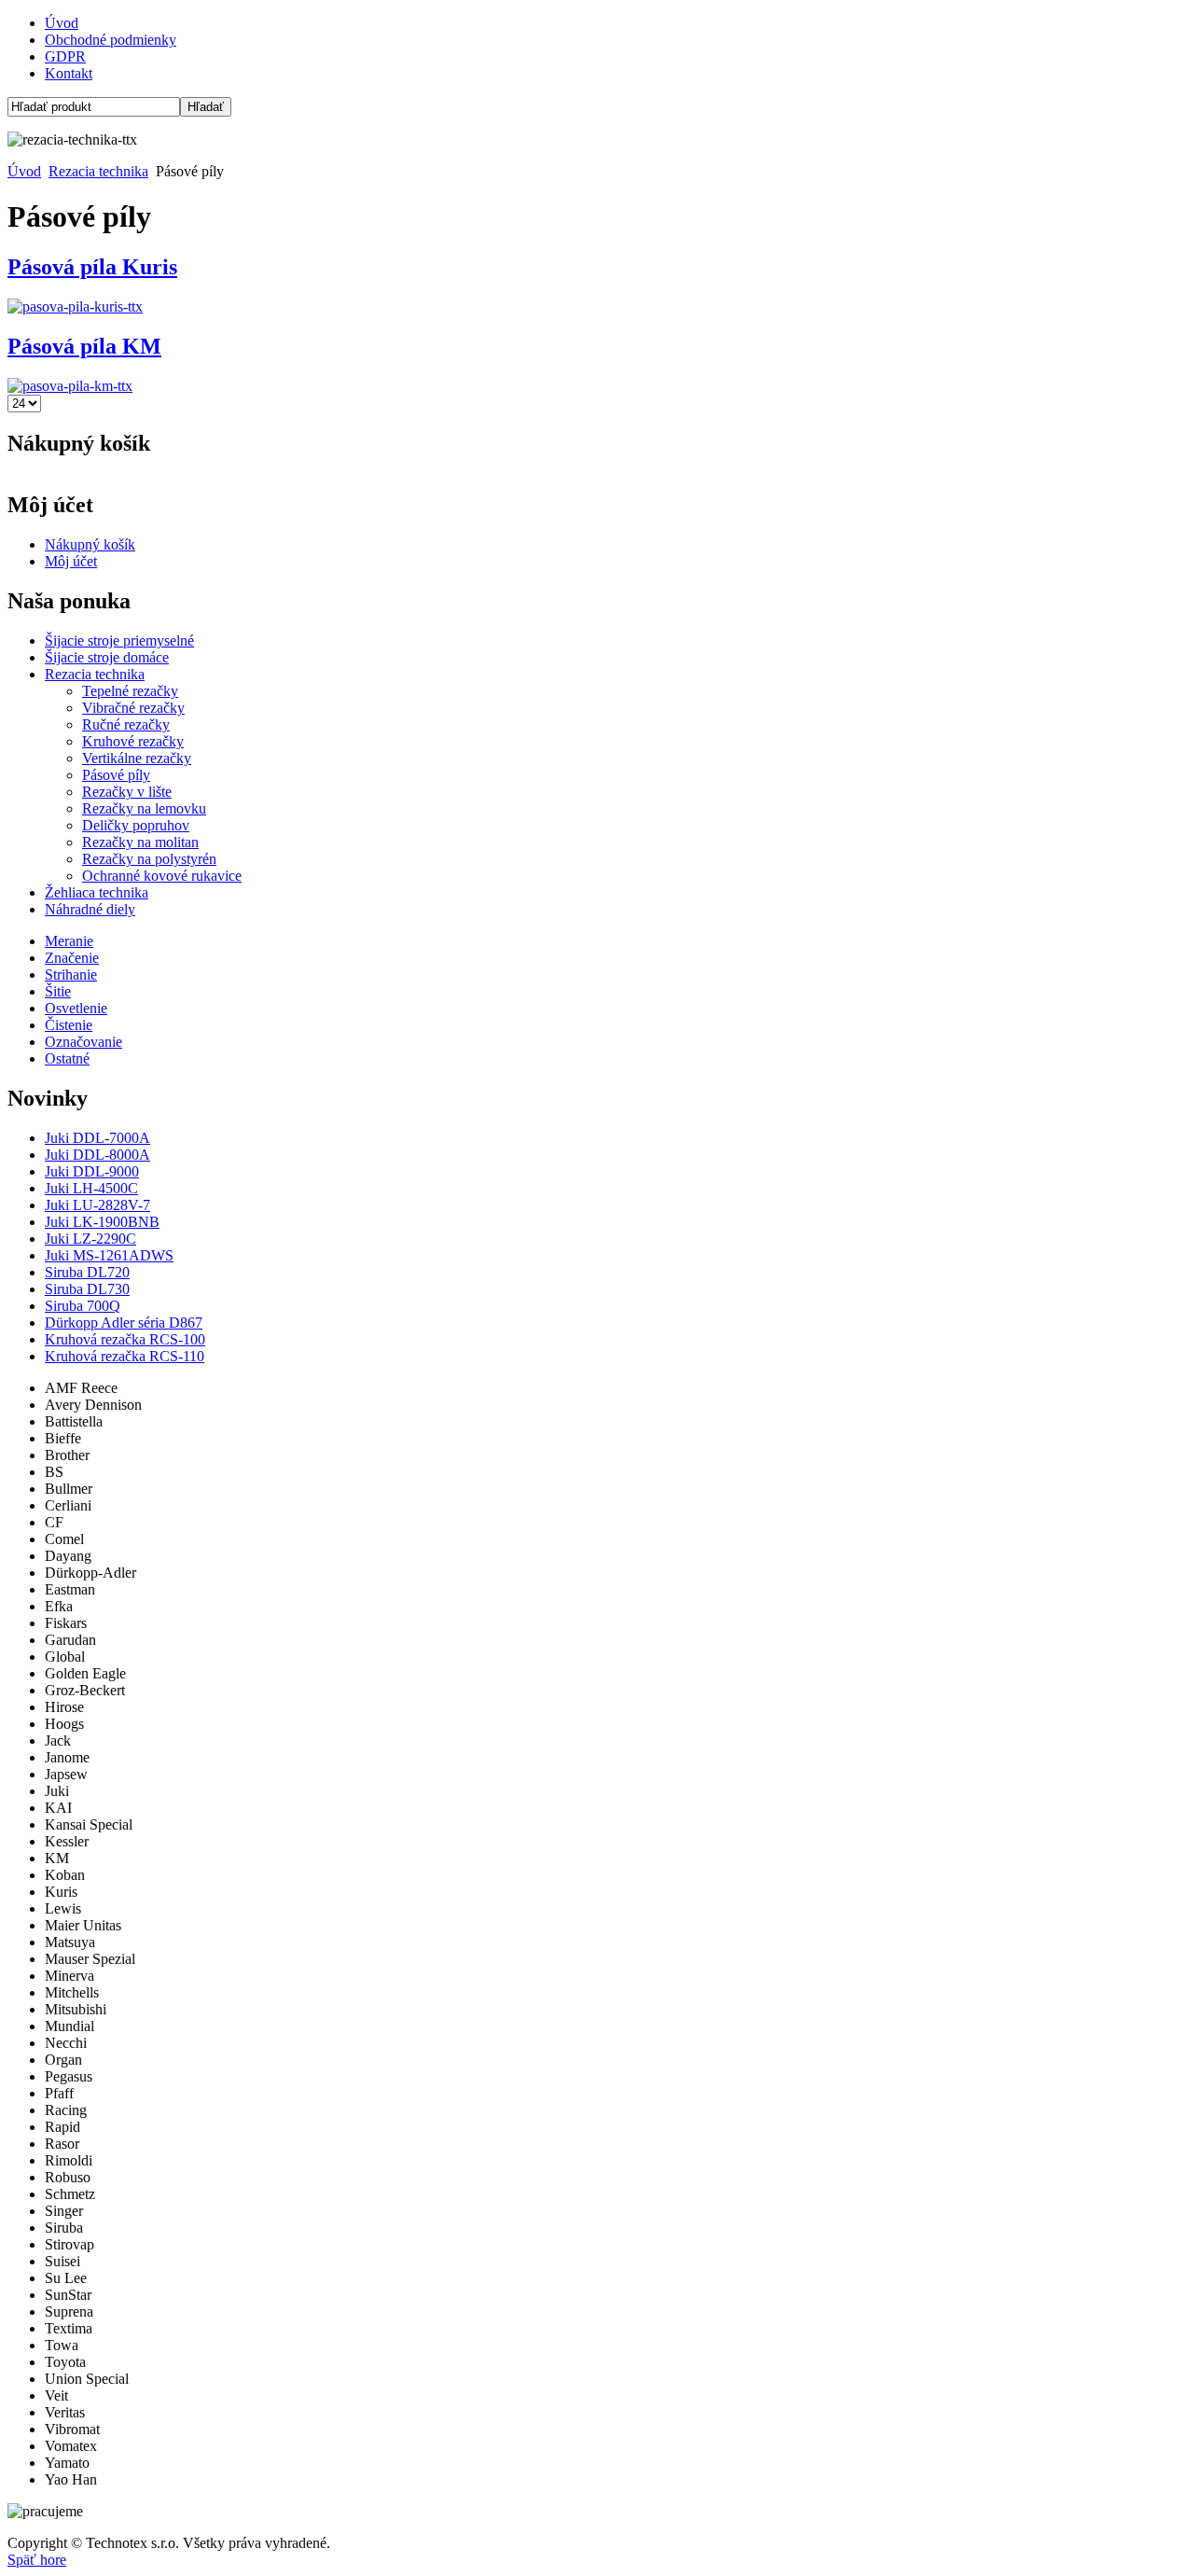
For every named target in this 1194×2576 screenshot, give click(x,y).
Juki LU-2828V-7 (97, 1205)
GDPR (65, 56)
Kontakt (69, 73)
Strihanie (71, 975)
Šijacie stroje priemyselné (119, 641)
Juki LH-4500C (91, 1188)
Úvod (62, 23)
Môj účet (71, 561)
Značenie (72, 958)
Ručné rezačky (126, 724)
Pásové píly (116, 775)
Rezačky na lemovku (144, 808)
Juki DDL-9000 (92, 1171)
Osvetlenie (76, 1008)
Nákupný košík (90, 544)
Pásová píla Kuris (92, 267)
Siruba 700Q (83, 1306)
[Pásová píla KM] (70, 386)
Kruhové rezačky (133, 741)
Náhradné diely (90, 909)
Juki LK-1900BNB (102, 1222)
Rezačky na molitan (140, 842)
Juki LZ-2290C (90, 1239)
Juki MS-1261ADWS (109, 1255)
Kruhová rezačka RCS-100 (125, 1339)
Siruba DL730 (87, 1289)
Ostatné (67, 1058)
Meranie (69, 941)
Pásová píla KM (84, 346)
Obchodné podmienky (111, 40)
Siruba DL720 (87, 1272)
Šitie (58, 991)
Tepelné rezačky (130, 691)
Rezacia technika (98, 171)
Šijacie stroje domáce (107, 657)
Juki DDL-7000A (97, 1138)
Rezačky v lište (127, 792)
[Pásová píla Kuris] (75, 306)
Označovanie (83, 1042)
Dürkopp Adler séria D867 (124, 1323)
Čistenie (69, 1025)
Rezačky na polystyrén (149, 859)
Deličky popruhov (136, 825)
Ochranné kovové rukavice (162, 876)
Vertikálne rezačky (137, 758)
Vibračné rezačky (133, 708)
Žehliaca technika (97, 892)
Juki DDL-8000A (97, 1155)
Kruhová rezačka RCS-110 (125, 1356)
